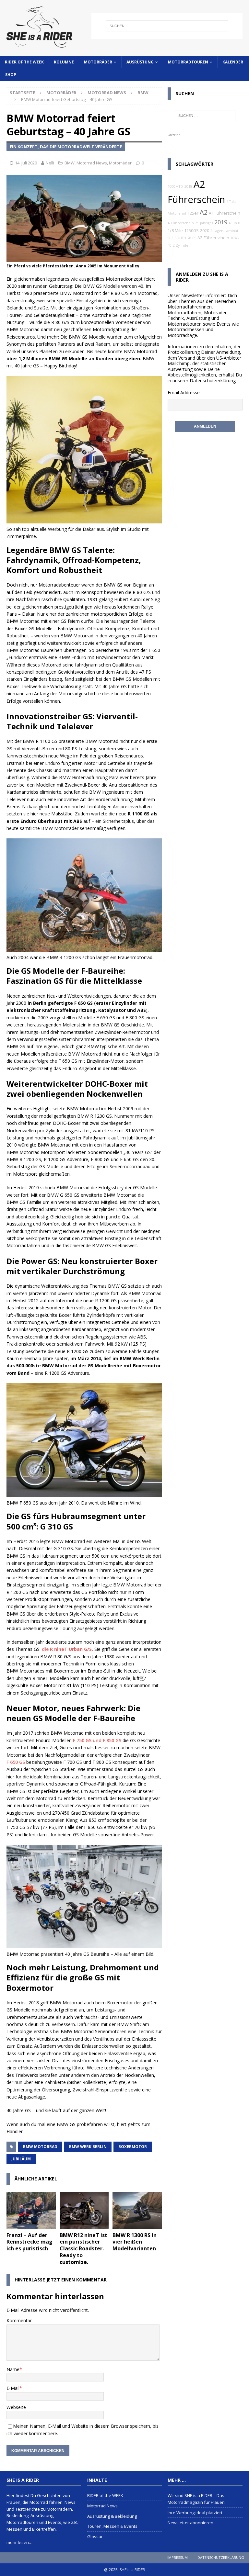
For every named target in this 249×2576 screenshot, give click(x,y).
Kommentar (19, 2320)
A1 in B (234, 223)
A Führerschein (181, 223)
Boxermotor (133, 2147)
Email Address (182, 392)
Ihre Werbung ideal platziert (195, 2513)
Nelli (50, 163)
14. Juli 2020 (26, 163)
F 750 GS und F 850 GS (97, 1740)
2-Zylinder (181, 245)
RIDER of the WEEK (24, 62)
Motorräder (98, 62)
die (67, 1649)
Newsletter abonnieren (190, 2523)
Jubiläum (21, 2159)
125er (193, 213)
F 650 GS (16, 1762)
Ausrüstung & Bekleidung (112, 2516)
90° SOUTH (177, 238)
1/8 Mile (175, 231)
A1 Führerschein (225, 213)
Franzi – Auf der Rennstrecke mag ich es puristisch (30, 2242)
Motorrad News (107, 93)
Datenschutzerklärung (213, 381)
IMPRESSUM (178, 2557)
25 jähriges (204, 223)
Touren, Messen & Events (112, 2526)
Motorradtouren (188, 62)
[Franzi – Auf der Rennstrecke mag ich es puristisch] (31, 2210)
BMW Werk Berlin (88, 2147)
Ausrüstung (140, 62)
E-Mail (13, 2388)
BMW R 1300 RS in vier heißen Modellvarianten (135, 2242)
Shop (11, 75)
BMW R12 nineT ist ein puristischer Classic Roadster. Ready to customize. (83, 2249)
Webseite (16, 2407)
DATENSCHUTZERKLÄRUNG (221, 2557)
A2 (204, 212)
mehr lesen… (19, 2542)
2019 (221, 222)
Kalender (233, 62)
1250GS (191, 231)
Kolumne (64, 62)
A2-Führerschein (213, 238)
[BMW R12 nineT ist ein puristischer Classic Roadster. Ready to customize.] (84, 2210)
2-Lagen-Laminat (224, 231)
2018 (188, 186)
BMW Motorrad (40, 2147)
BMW (70, 163)
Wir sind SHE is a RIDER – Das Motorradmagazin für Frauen (196, 2499)
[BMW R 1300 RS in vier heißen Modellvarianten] (137, 2210)
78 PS (192, 238)
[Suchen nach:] (167, 26)
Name (13, 2369)
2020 (205, 231)
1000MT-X (175, 186)
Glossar (95, 2537)
